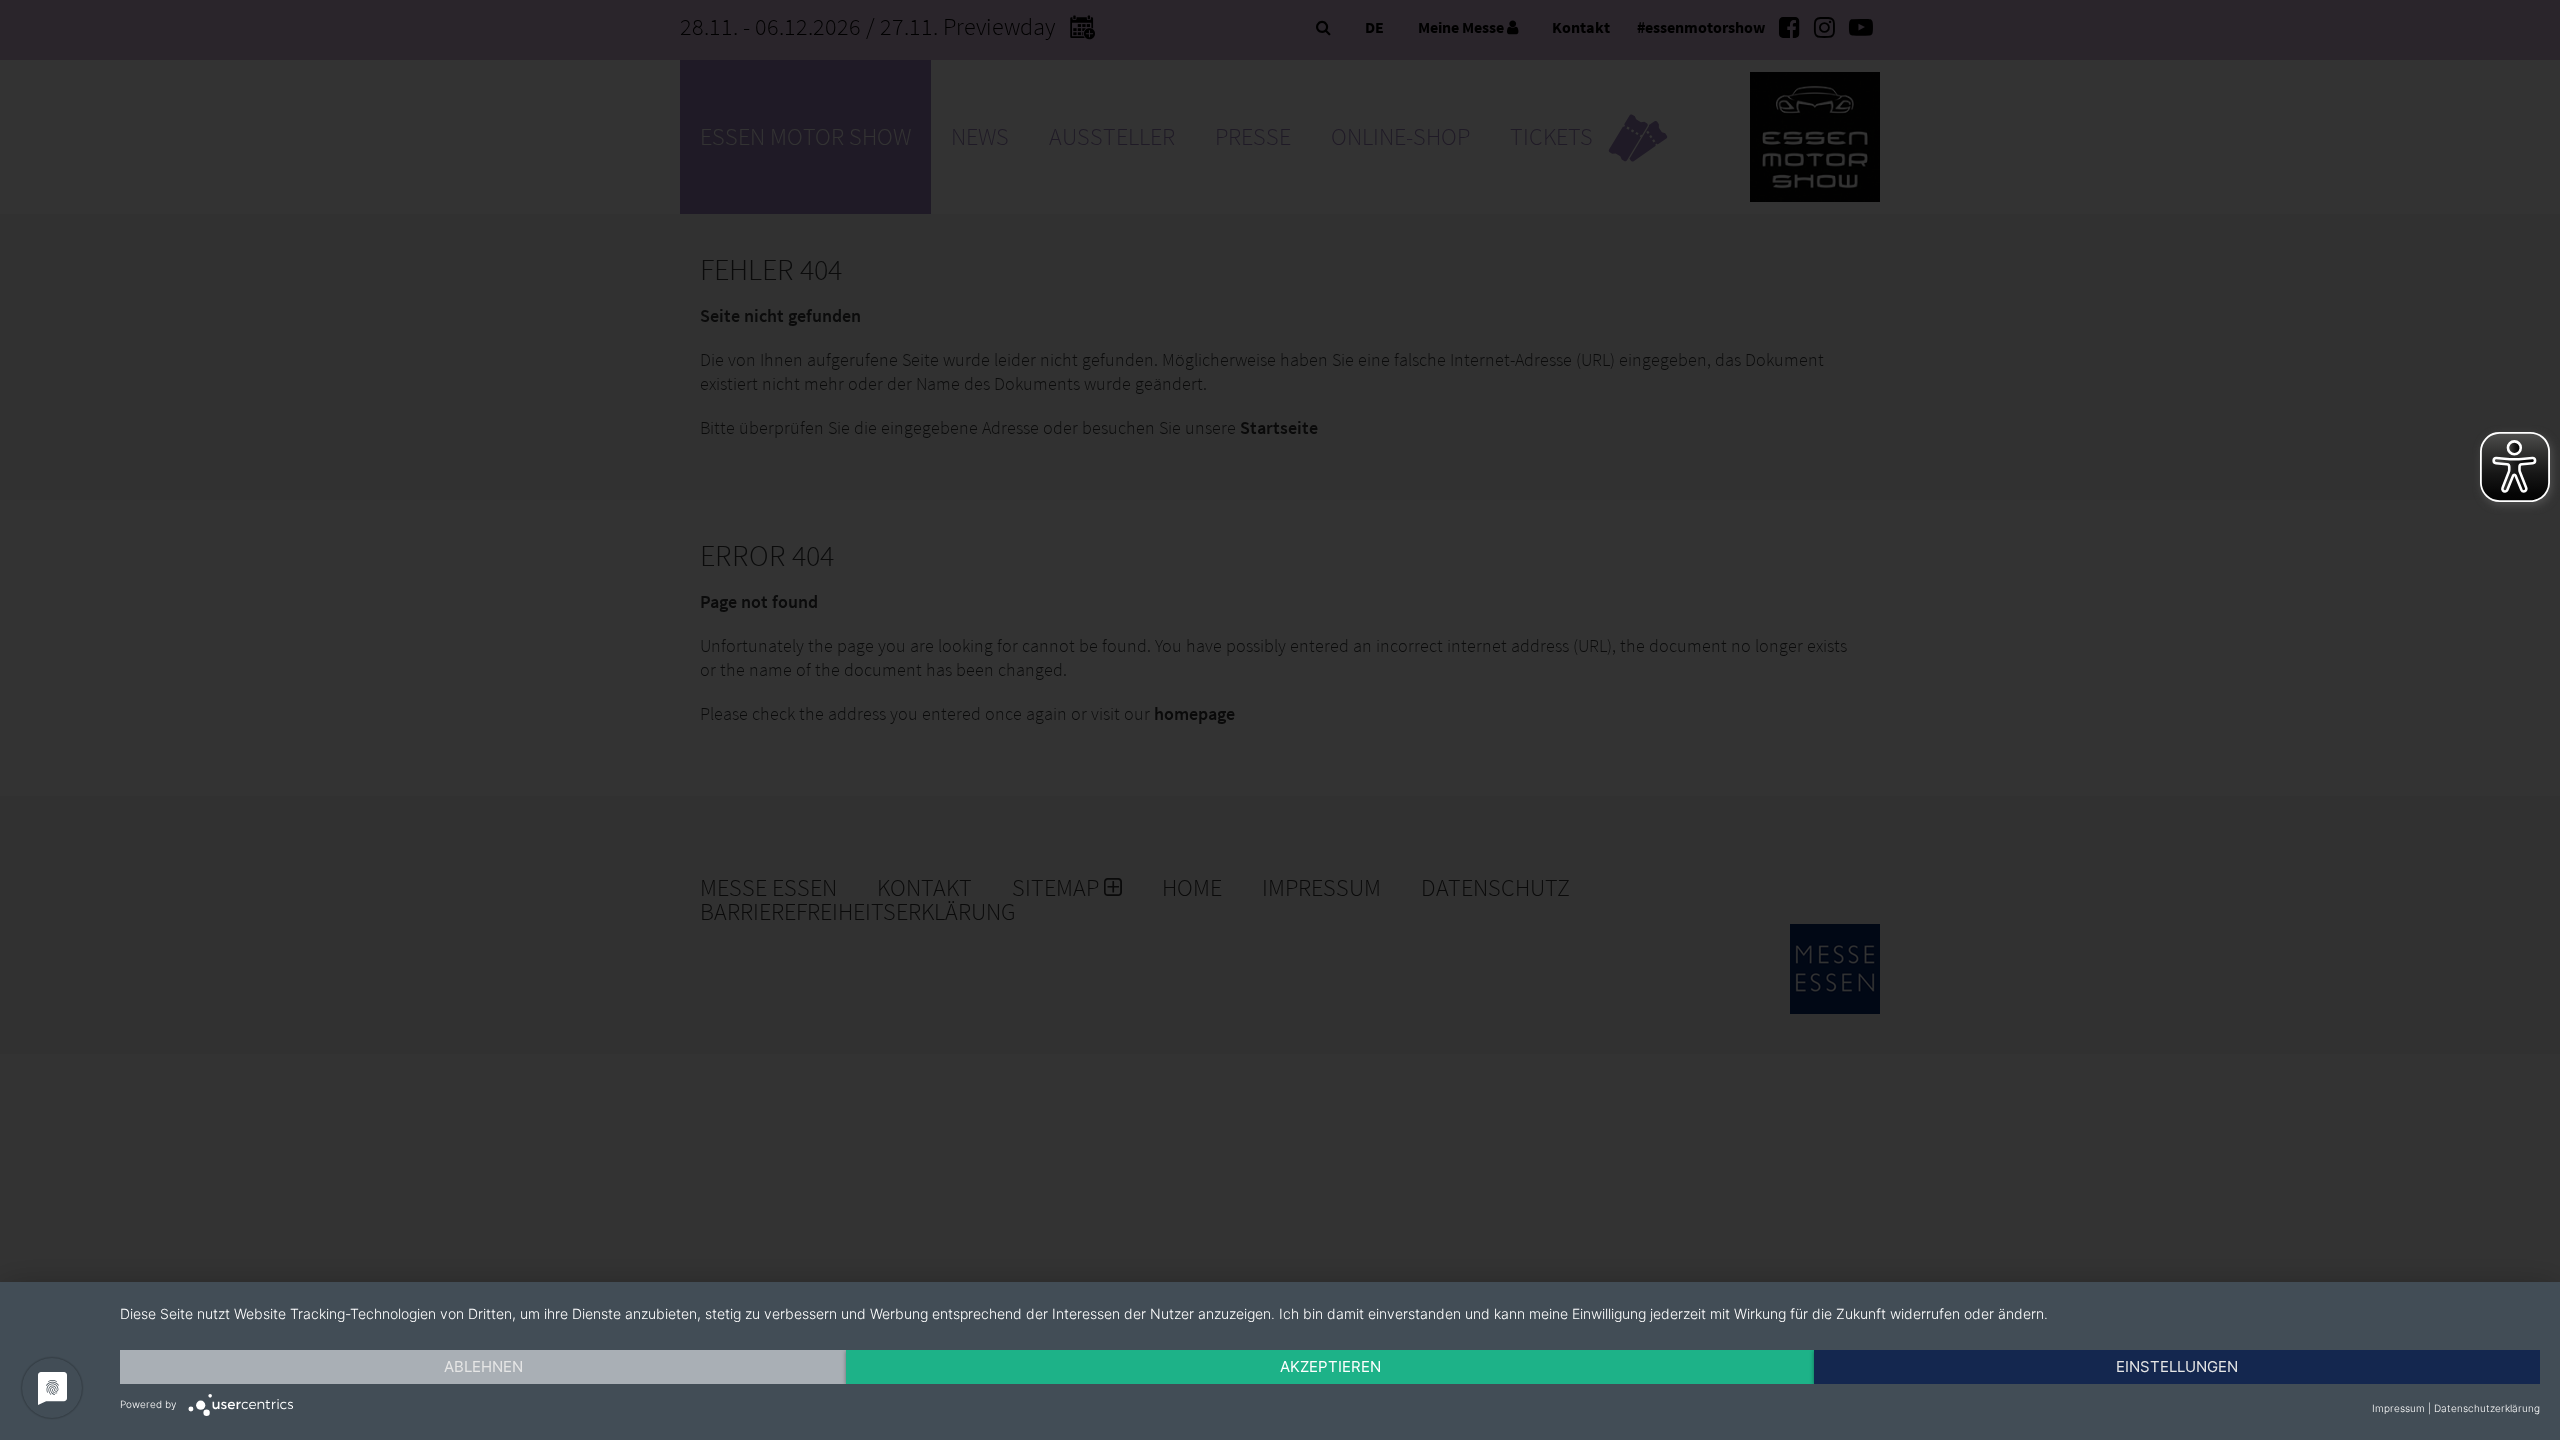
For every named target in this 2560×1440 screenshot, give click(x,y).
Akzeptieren (1330, 1366)
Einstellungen (2177, 1366)
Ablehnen (483, 1366)
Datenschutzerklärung (2487, 1408)
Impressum (2398, 1408)
